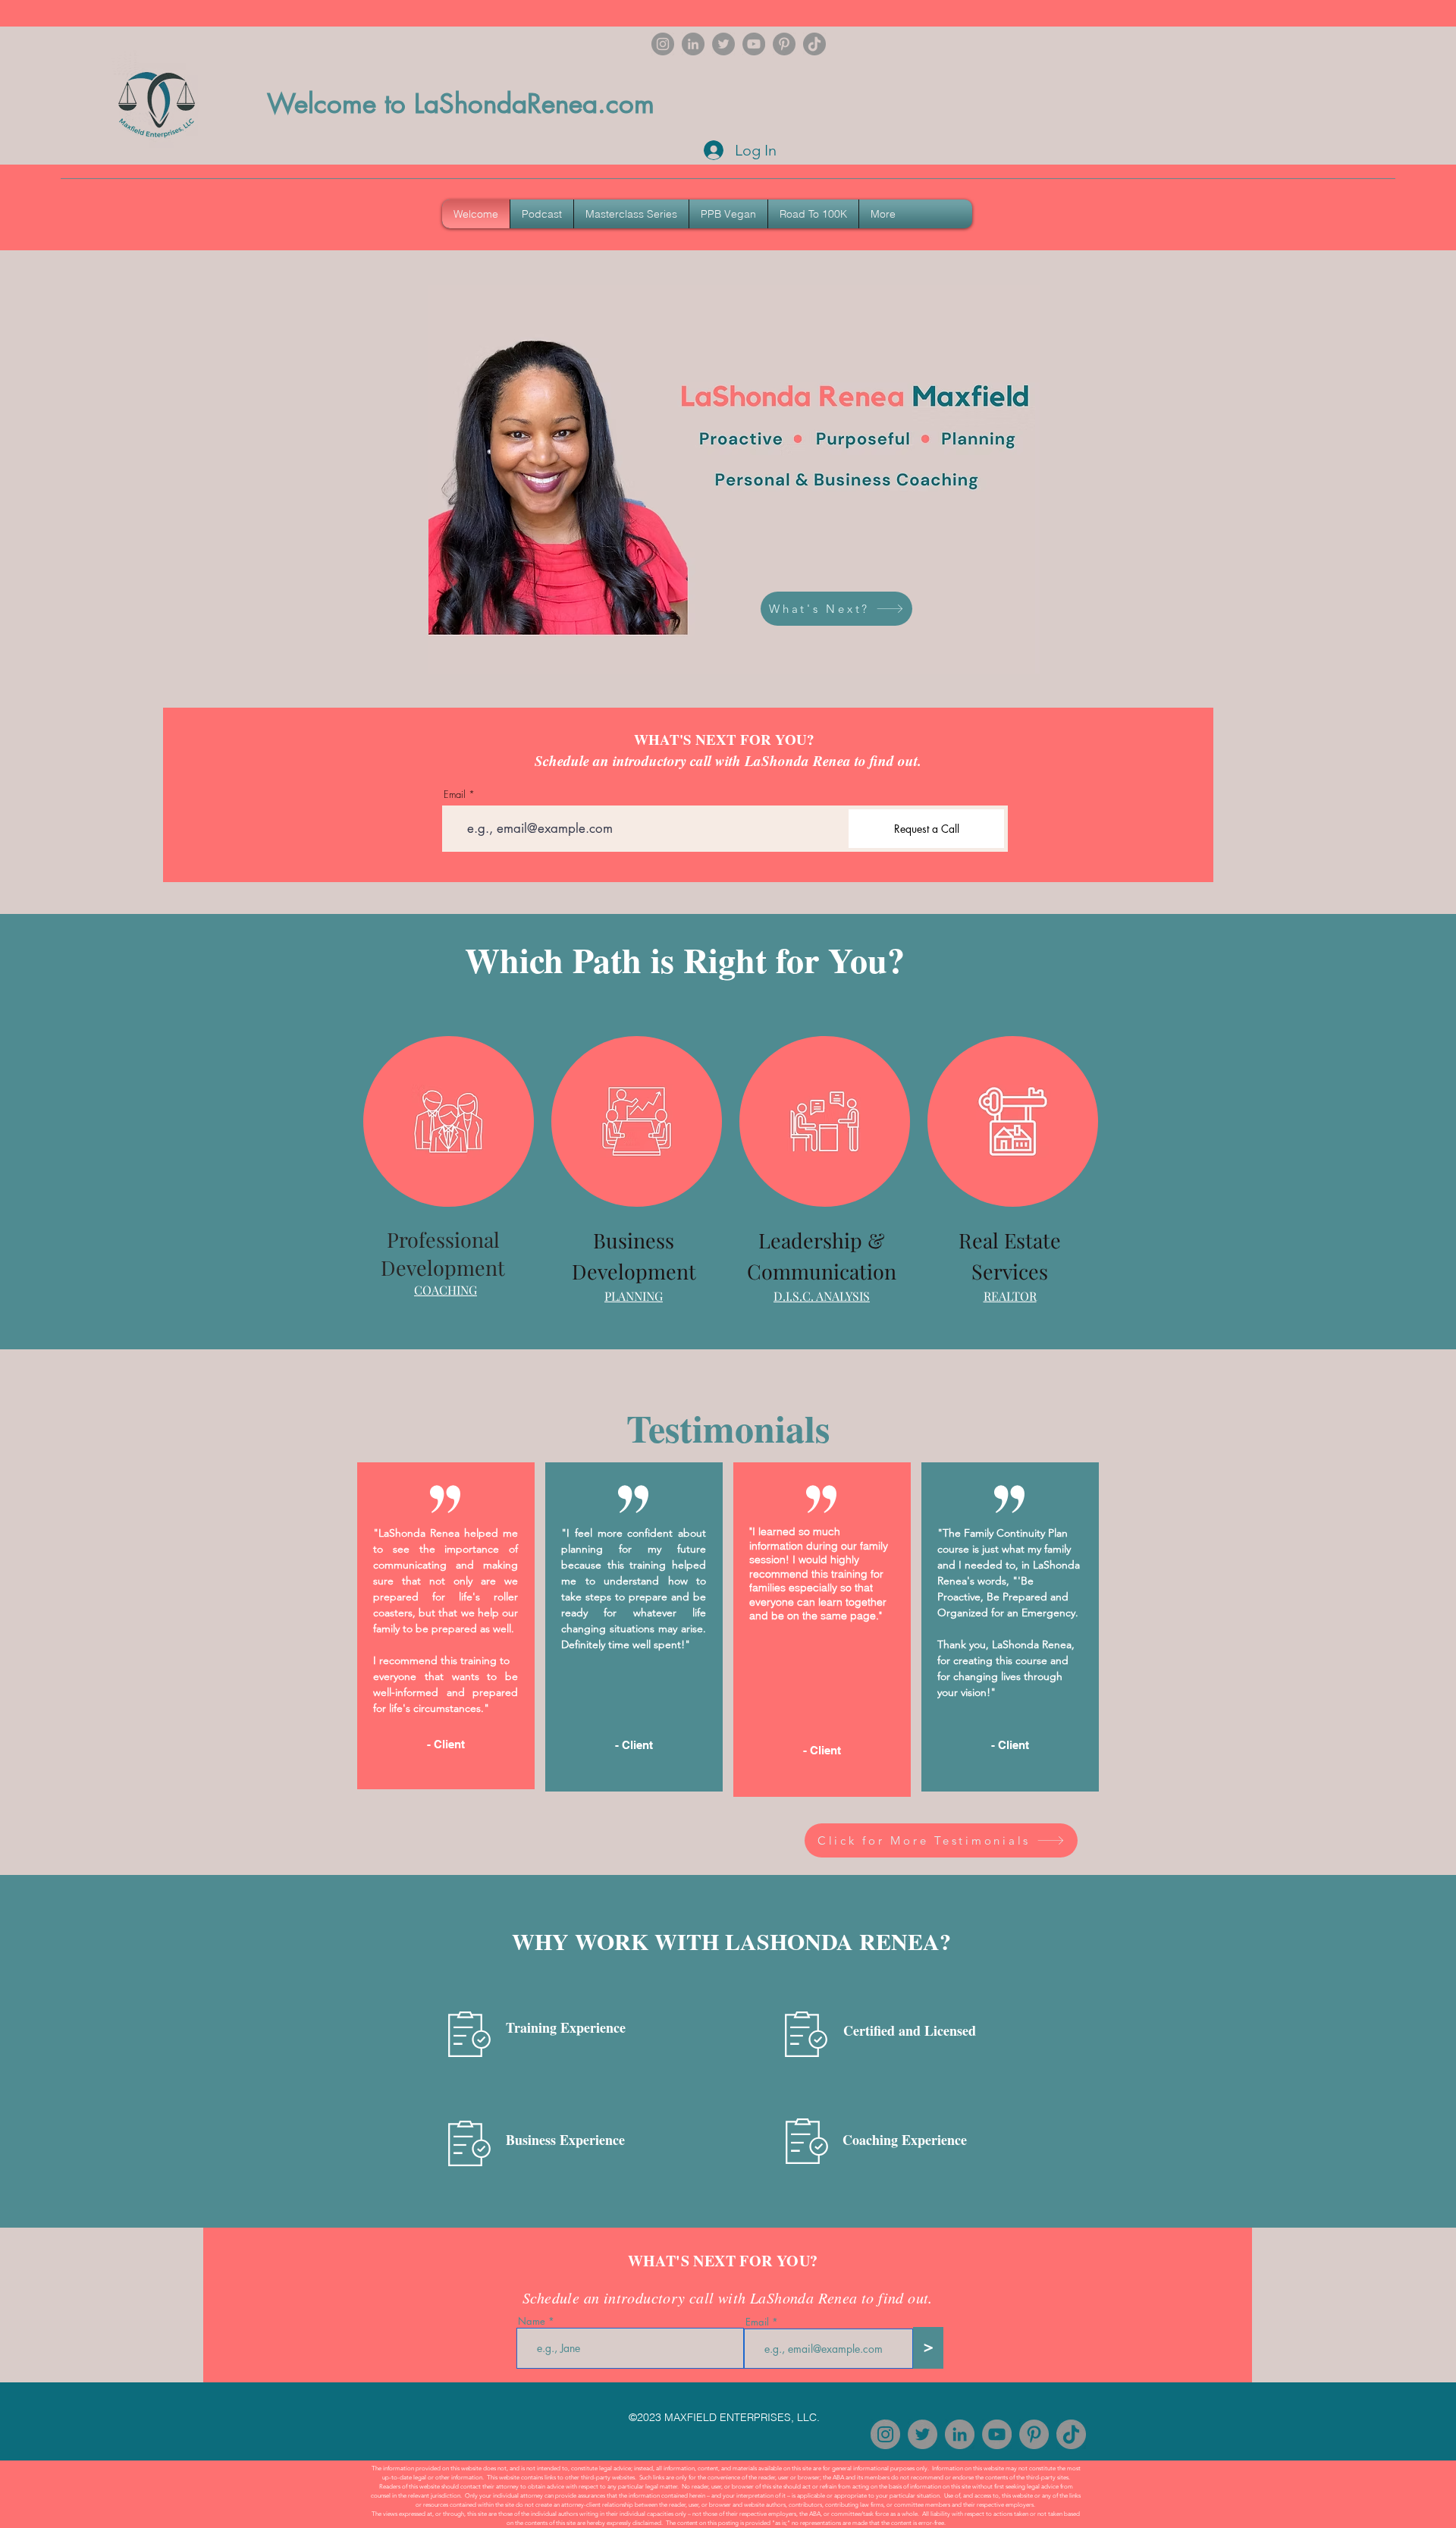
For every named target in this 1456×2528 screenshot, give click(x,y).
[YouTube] (754, 44)
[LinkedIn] (693, 44)
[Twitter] (723, 44)
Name (532, 2321)
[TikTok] (814, 44)
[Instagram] (663, 44)
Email (455, 795)
